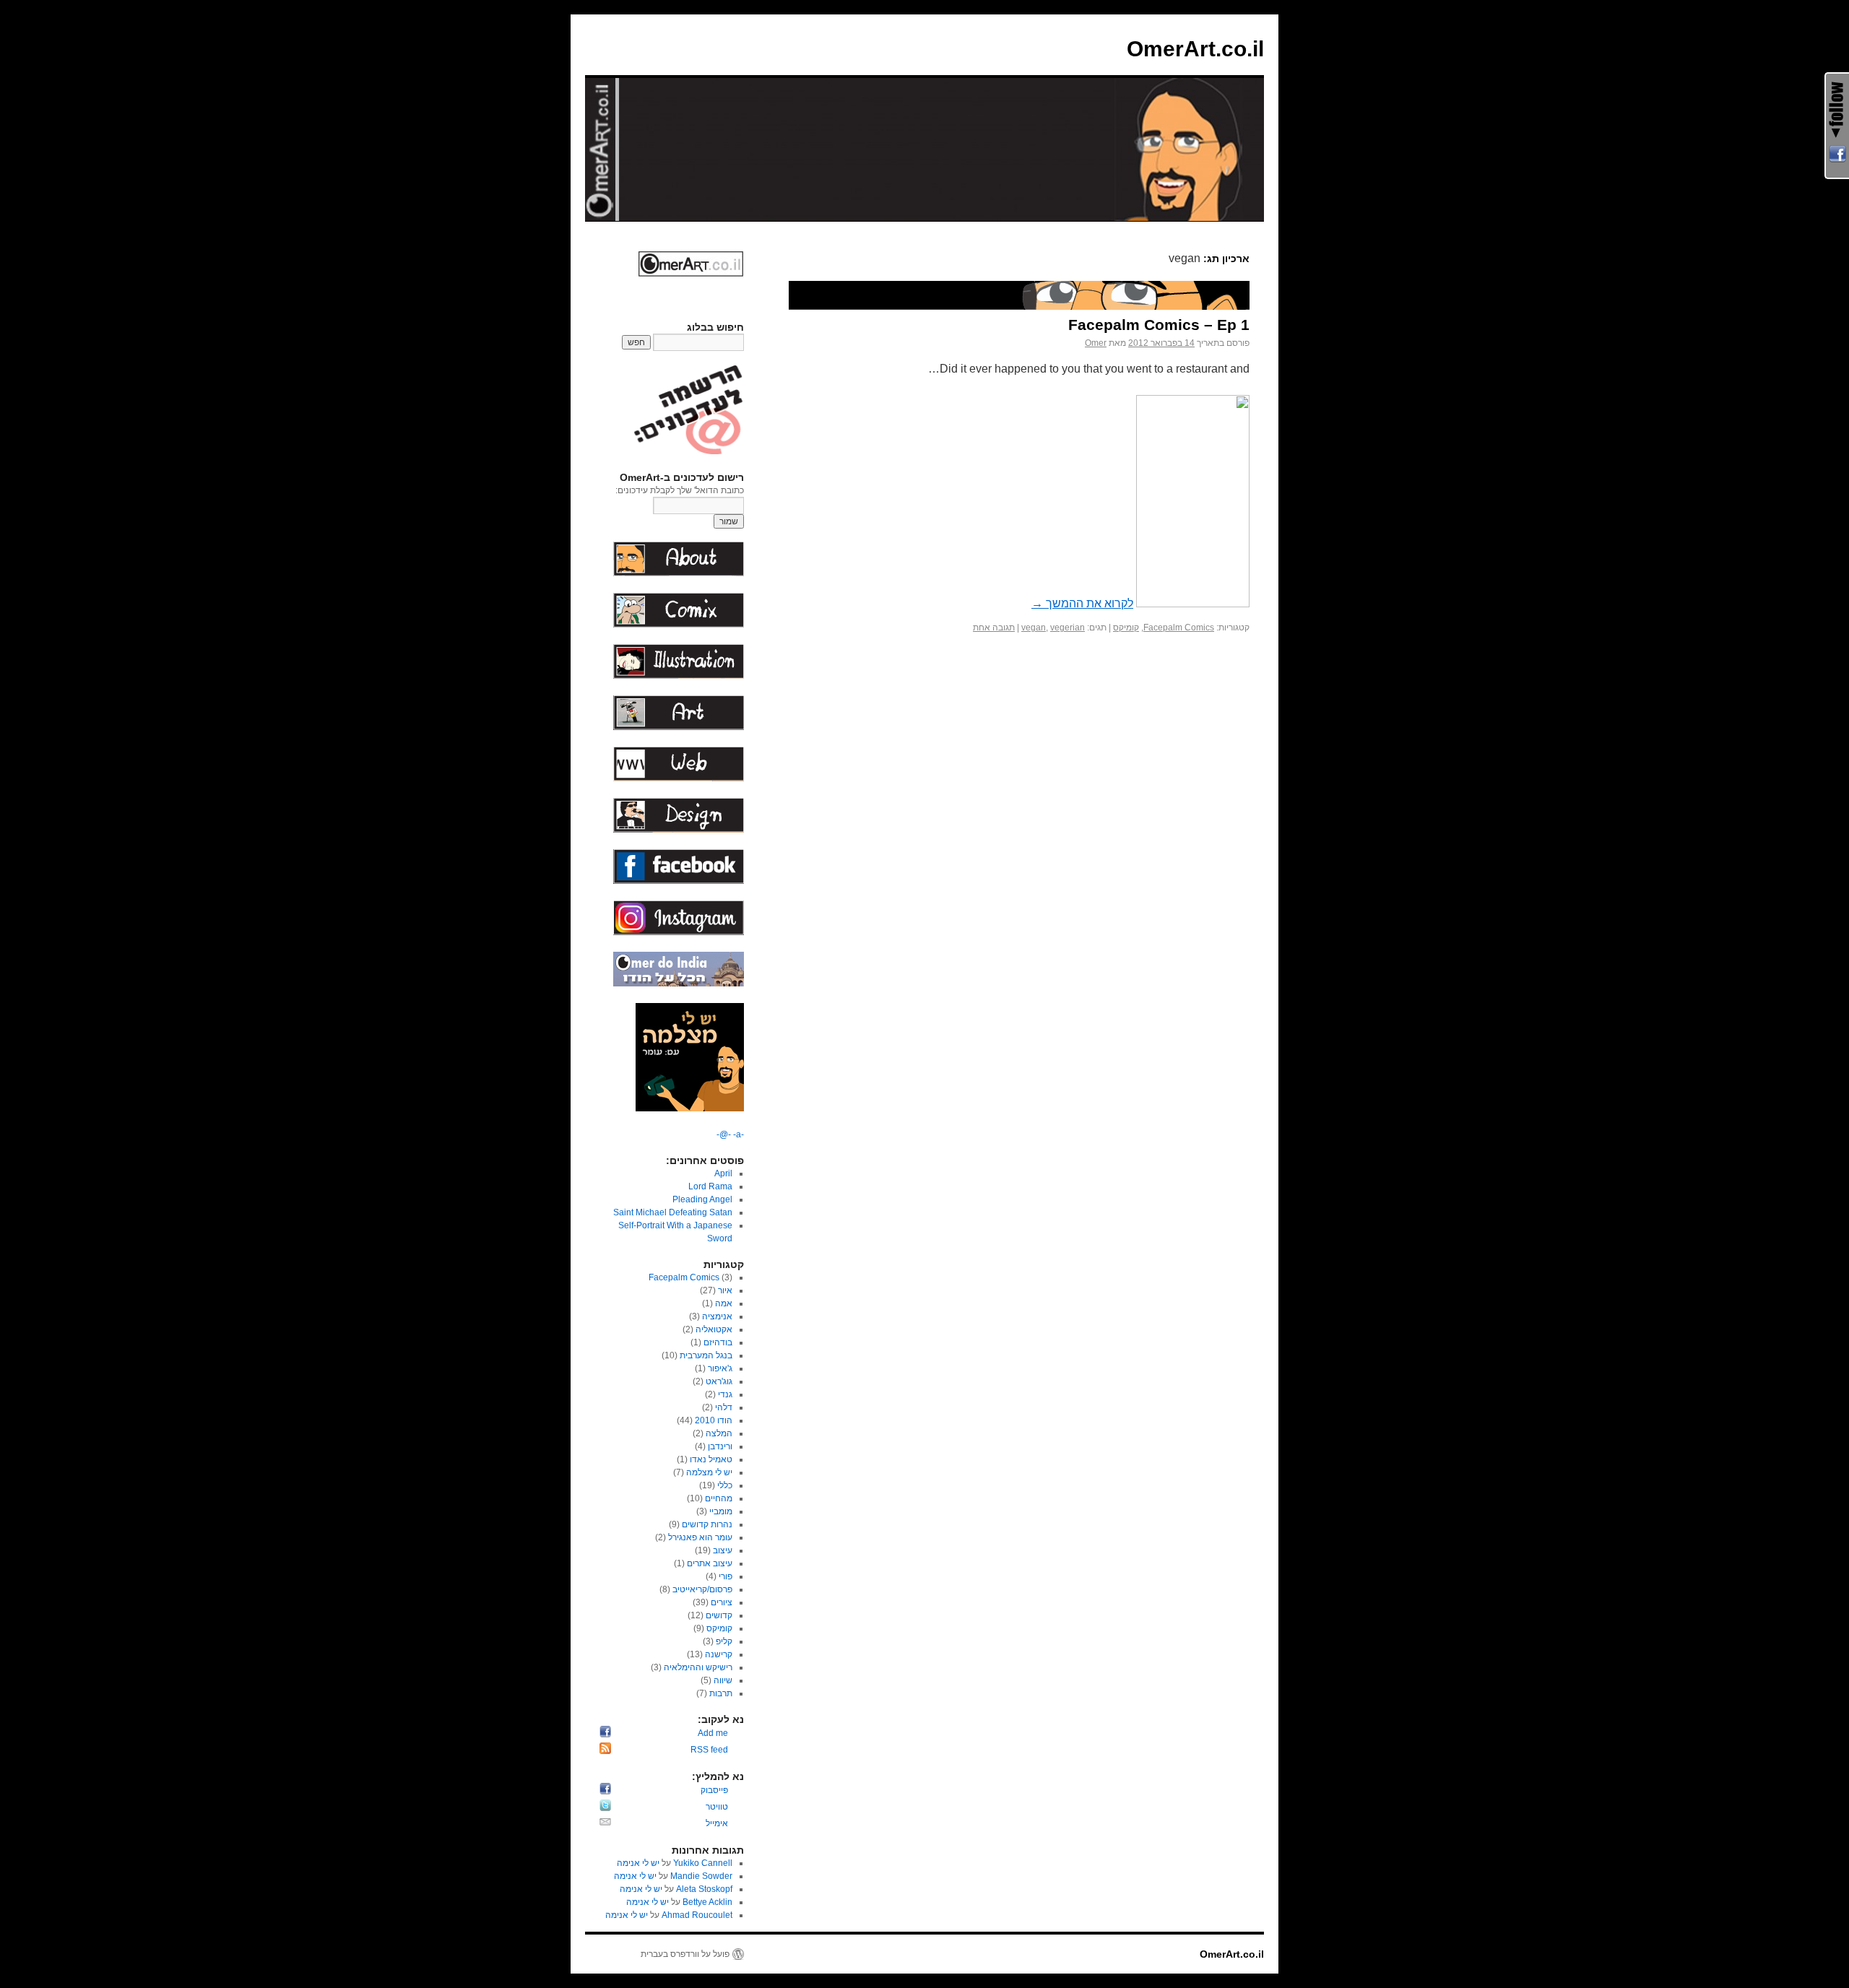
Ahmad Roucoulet (697, 1915)
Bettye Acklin (707, 1902)
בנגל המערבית (706, 1355)
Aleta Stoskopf (704, 1889)
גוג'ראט (719, 1381)
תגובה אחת (994, 628)
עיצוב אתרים (710, 1563)
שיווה (723, 1680)
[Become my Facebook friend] (1837, 154)
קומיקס (1126, 628)
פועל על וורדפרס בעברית (685, 1954)
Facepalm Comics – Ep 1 (1159, 325)
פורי (726, 1576)
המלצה (719, 1433)
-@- (724, 1134)
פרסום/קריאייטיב (702, 1589)
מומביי (721, 1511)
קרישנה (719, 1654)
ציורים (722, 1602)
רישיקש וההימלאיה (698, 1667)
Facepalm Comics (1179, 628)
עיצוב (723, 1550)
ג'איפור (720, 1368)
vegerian (1068, 628)
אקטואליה (714, 1329)
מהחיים (719, 1498)
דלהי (724, 1407)
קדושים (719, 1615)
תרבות (721, 1693)
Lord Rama (710, 1186)
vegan (1034, 628)
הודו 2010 (714, 1420)
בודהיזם (718, 1342)
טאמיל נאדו (711, 1459)
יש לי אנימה (638, 1863)
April (723, 1173)
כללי (725, 1485)
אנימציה (717, 1316)
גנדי (725, 1394)
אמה (724, 1303)
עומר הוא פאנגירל (700, 1537)
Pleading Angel (702, 1199)
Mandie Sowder (701, 1876)
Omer (1096, 343)
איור (725, 1290)
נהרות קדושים (707, 1524)
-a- (737, 1134)
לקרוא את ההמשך (1082, 603)
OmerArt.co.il (1195, 49)
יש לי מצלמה (709, 1472)
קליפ (724, 1641)
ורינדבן (720, 1446)
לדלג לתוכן (1257, 235)
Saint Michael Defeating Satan (673, 1212)
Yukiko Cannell (703, 1863)
